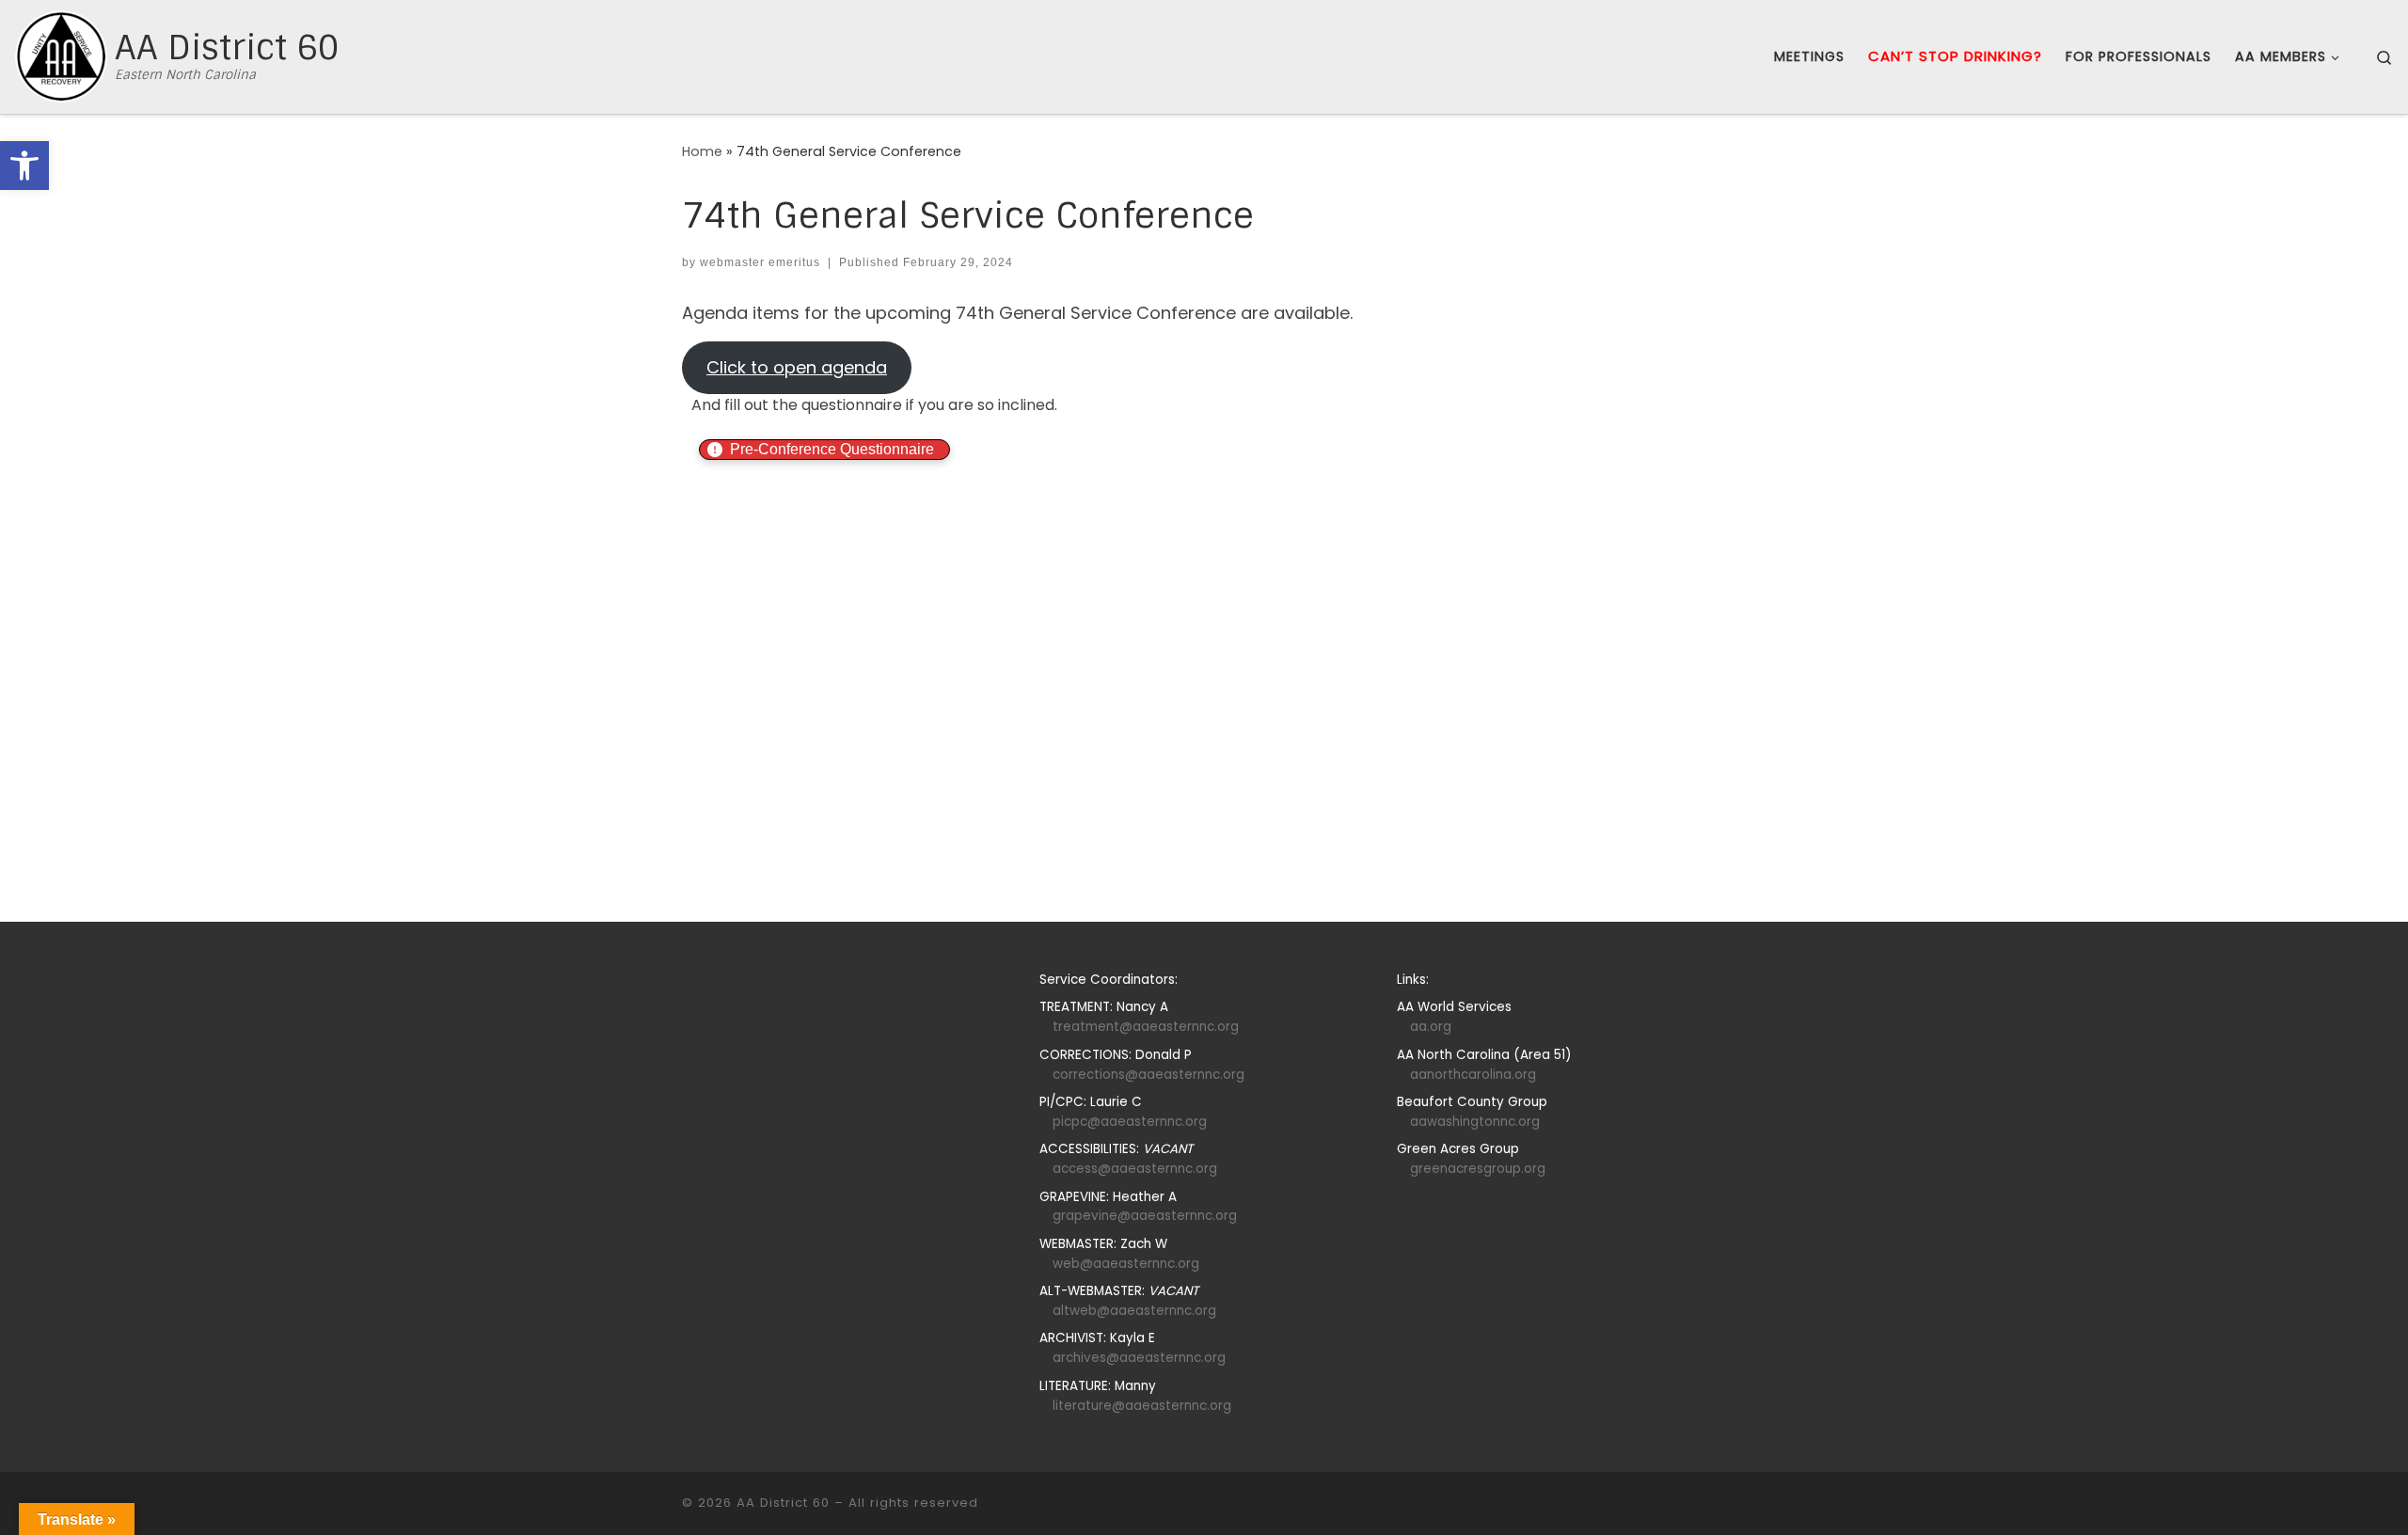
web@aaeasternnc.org (1126, 1264)
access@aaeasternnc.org (1135, 1169)
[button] (24, 166)
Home (702, 151)
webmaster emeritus (760, 262)
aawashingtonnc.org (1475, 1122)
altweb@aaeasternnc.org (1134, 1311)
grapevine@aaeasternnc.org (1145, 1216)
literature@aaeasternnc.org (1142, 1406)
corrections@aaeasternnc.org (1149, 1075)
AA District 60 (783, 1503)
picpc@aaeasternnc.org (1130, 1122)
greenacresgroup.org (1478, 1169)
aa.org (1431, 1027)
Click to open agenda (797, 367)
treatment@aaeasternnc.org (1146, 1027)
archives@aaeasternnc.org (1139, 1358)
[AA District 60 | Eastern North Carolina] (61, 56)
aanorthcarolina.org (1473, 1075)
